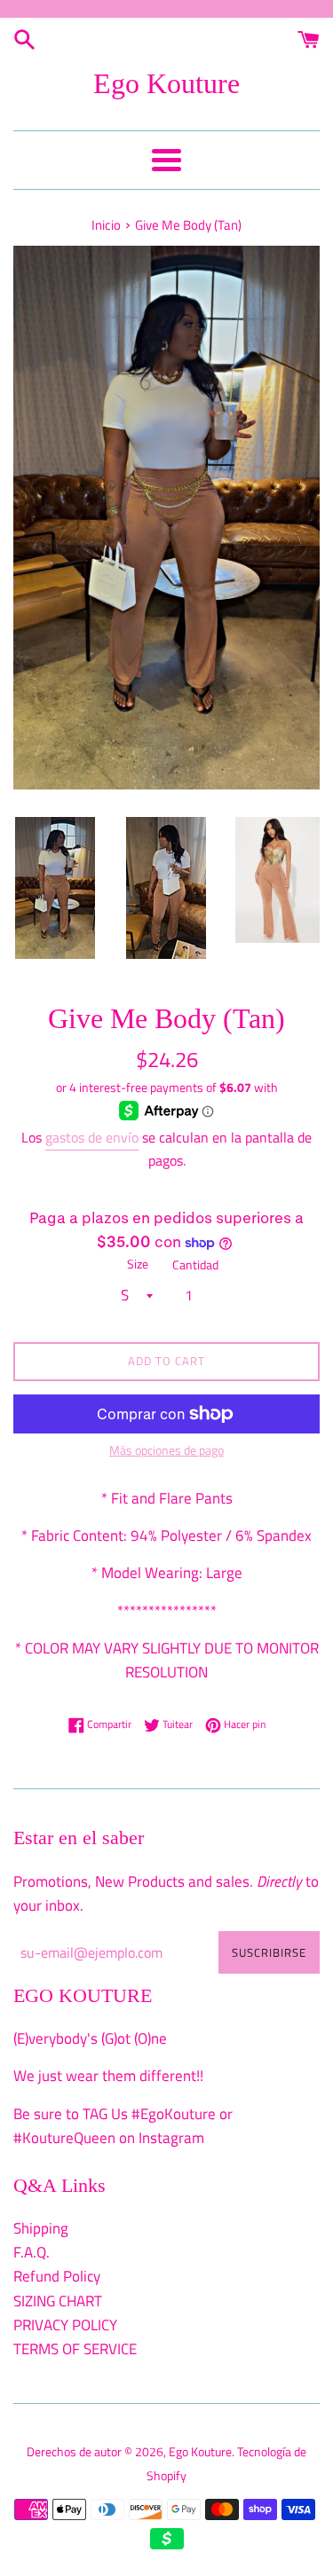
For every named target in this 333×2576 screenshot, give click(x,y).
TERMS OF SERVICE (75, 2349)
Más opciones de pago (166, 1450)
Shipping (41, 2228)
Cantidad (195, 1265)
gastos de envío (92, 1137)
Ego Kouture (166, 83)
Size (138, 1264)
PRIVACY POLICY (65, 2325)
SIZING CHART (58, 2301)
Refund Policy (57, 2276)
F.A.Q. (32, 2252)
